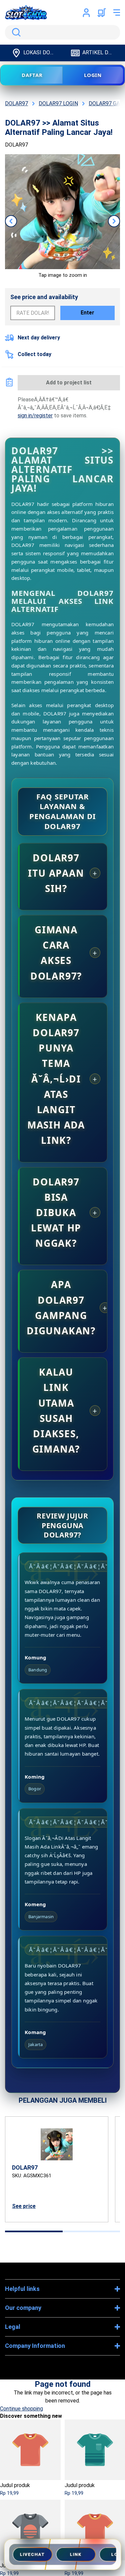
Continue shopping (21, 2409)
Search (15, 32)
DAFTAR (32, 75)
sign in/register (35, 416)
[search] (62, 32)
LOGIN (93, 75)
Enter (87, 313)
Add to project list (69, 383)
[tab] (34, 2231)
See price (24, 2206)
